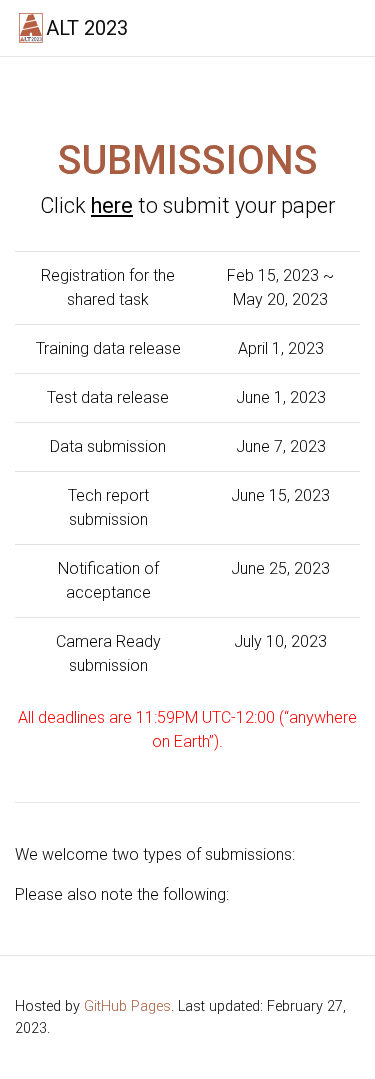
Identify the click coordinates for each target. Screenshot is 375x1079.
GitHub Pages (127, 1006)
